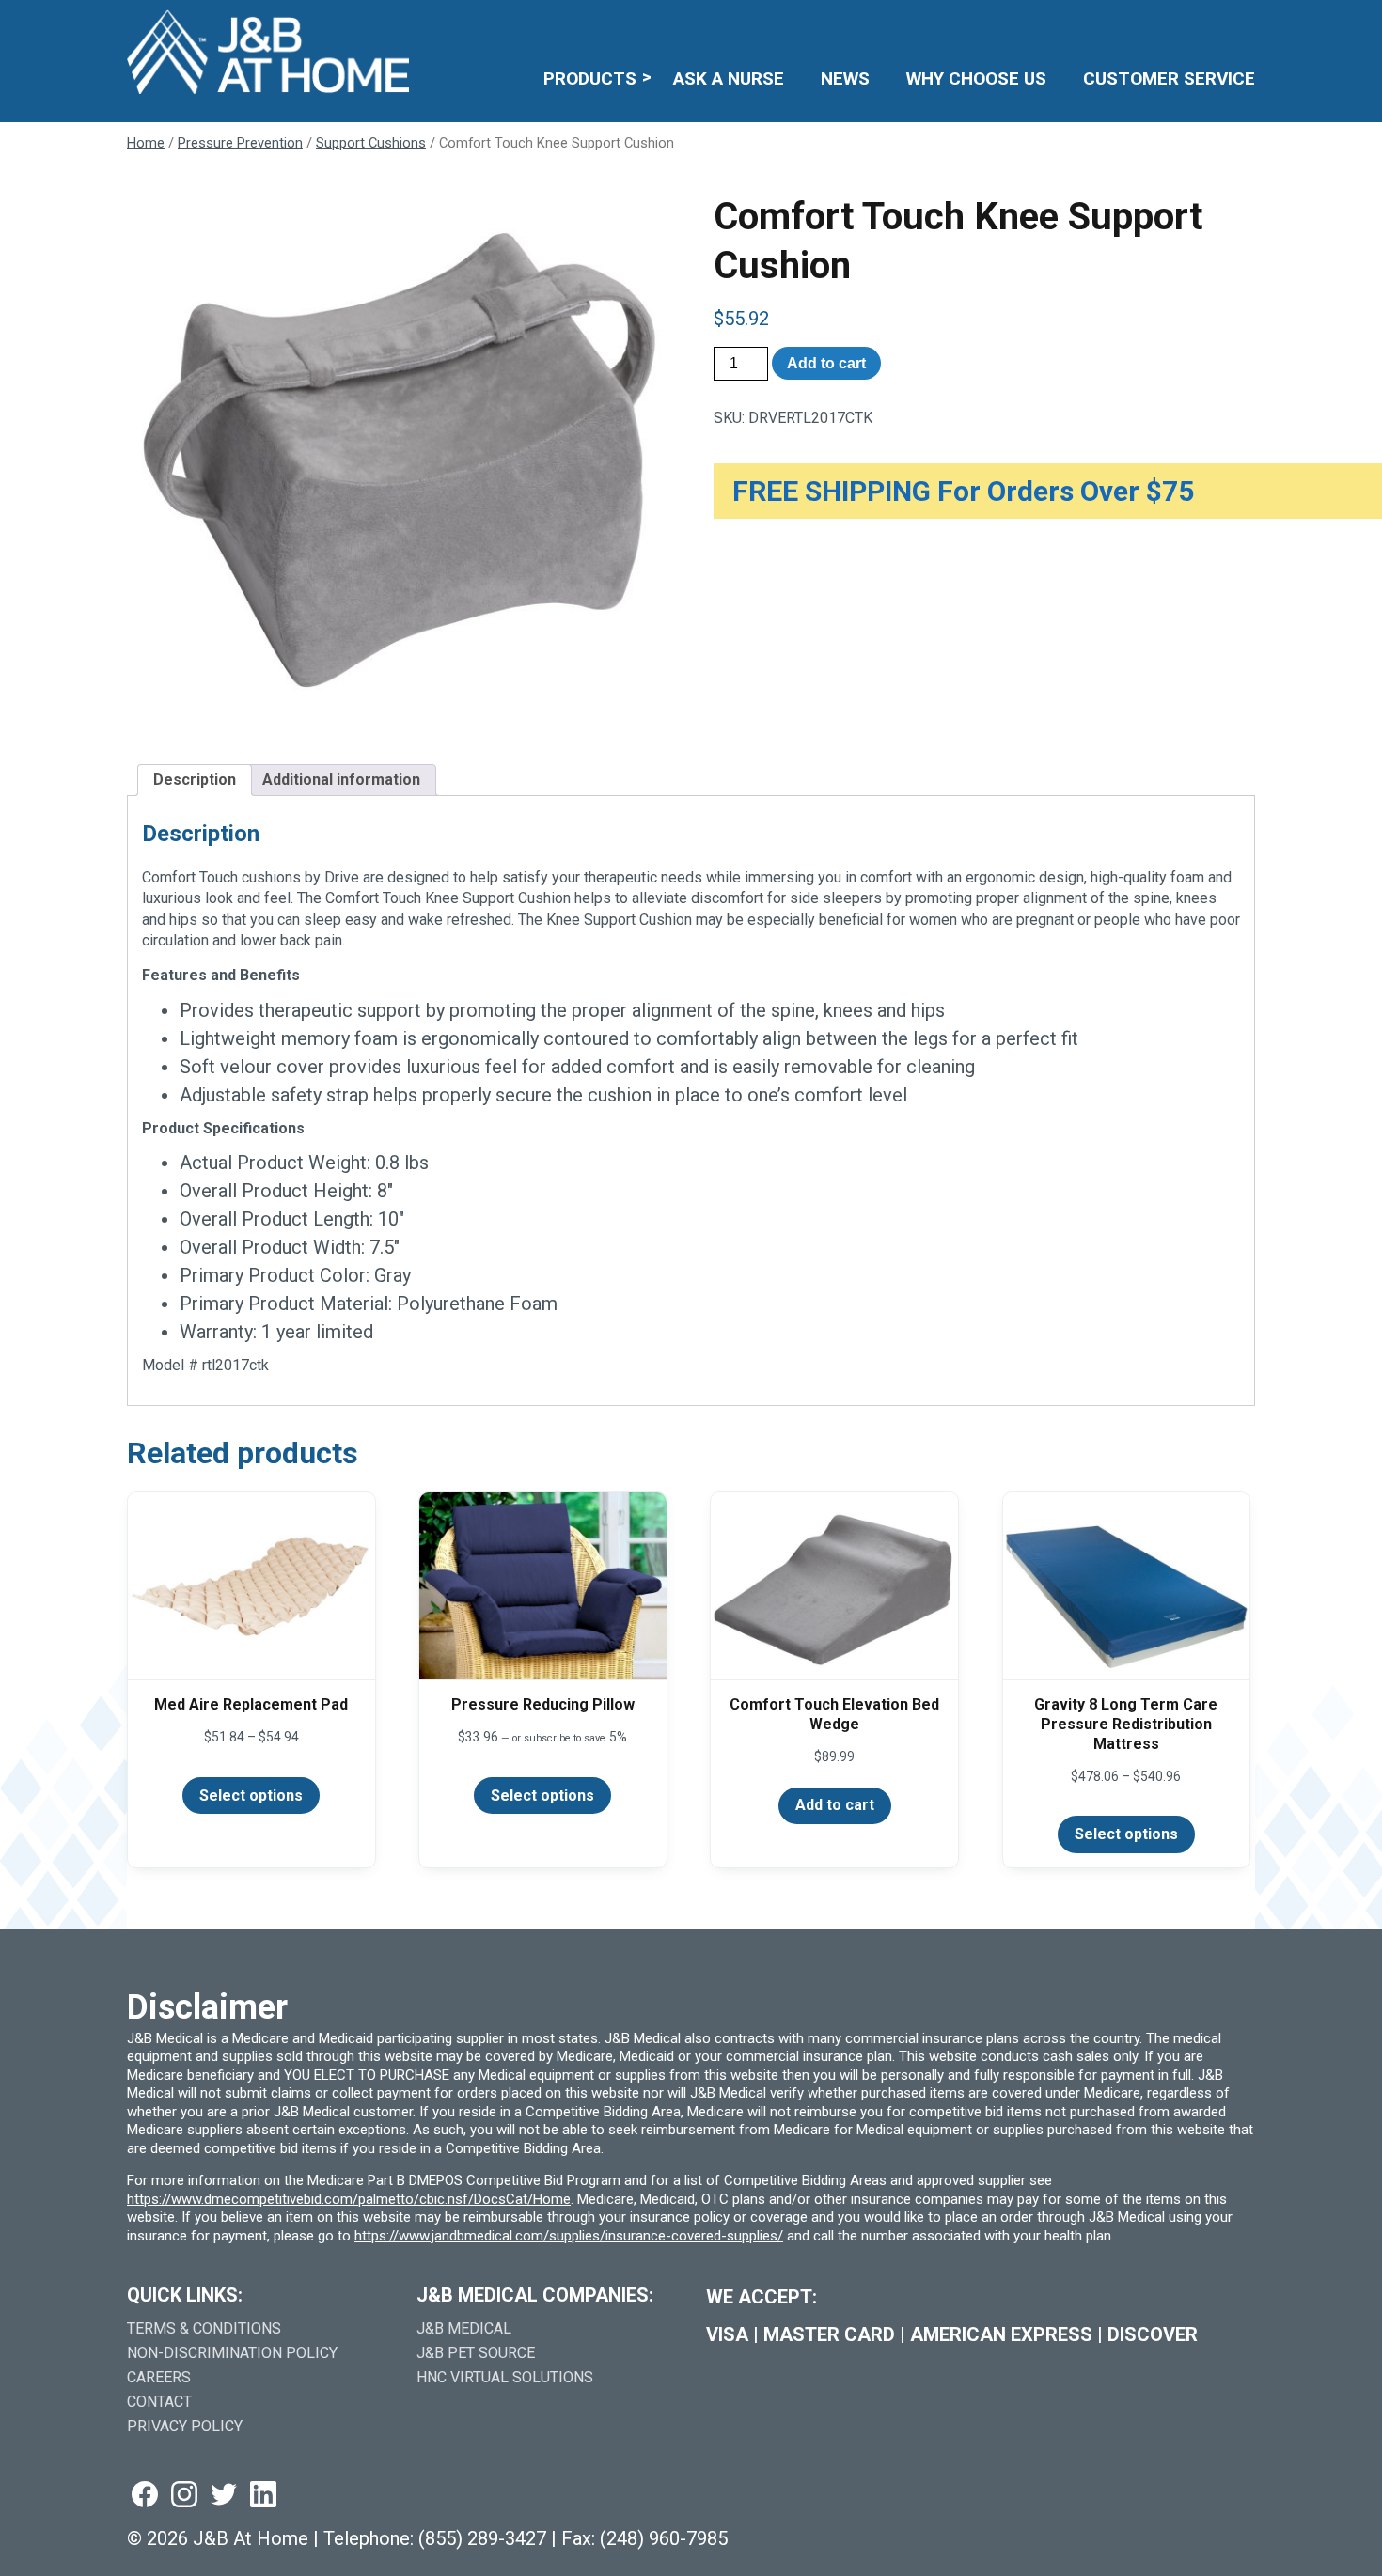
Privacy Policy (185, 2426)
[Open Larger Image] (398, 463)
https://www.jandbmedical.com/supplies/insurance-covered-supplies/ (569, 2236)
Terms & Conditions (204, 2328)
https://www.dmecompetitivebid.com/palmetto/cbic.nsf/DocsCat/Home (349, 2199)
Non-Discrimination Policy (232, 2353)
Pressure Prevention (240, 143)
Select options (251, 1795)
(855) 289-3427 (482, 2538)
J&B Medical (464, 2328)
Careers (159, 2377)
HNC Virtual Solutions (505, 2377)
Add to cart (826, 363)
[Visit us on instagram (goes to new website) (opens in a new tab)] (184, 2496)
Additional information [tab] (341, 780)
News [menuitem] (845, 78)
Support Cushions (371, 143)
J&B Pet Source (476, 2353)
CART (1196, 24)
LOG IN (1118, 24)
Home (146, 143)
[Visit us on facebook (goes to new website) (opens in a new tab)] (145, 2496)
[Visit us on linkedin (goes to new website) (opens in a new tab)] (263, 2496)
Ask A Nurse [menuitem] (729, 78)
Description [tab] (195, 780)
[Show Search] (1243, 24)
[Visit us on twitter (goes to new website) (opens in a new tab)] (224, 2496)
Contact (159, 2402)
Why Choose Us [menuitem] (976, 78)
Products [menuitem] (590, 78)
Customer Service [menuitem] (1169, 78)
